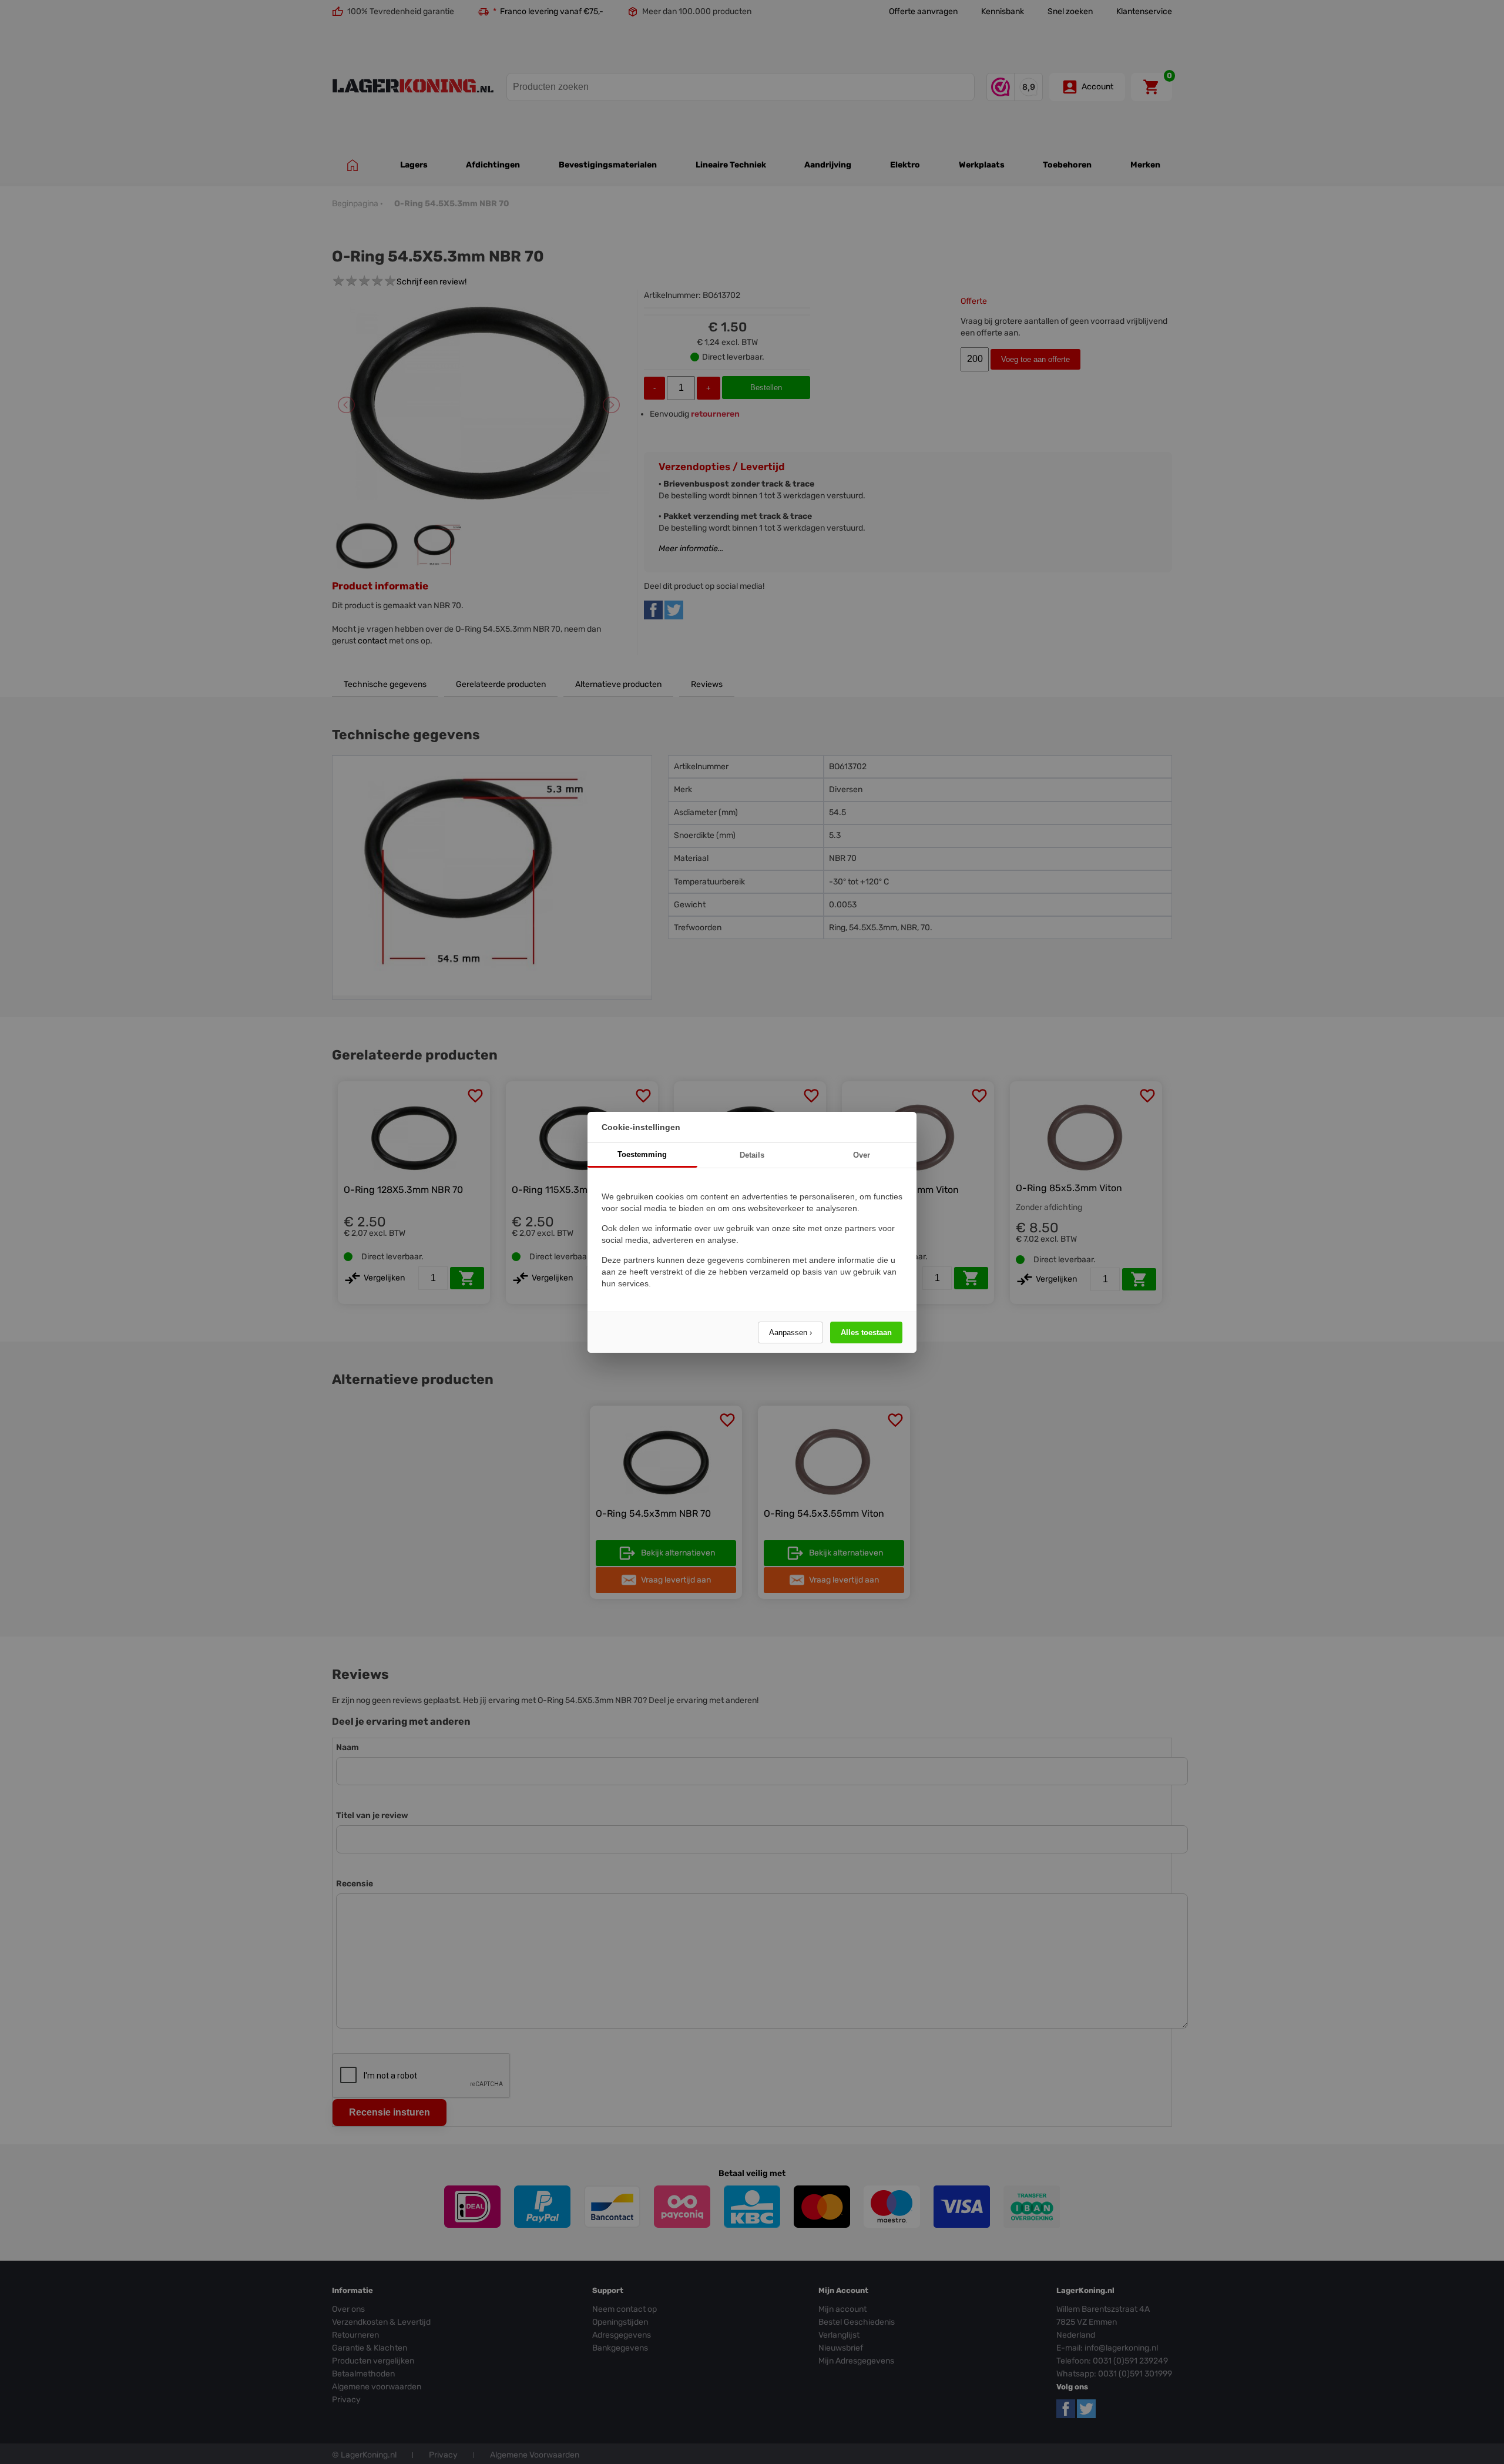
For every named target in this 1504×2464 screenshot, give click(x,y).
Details (752, 1155)
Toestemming (642, 1154)
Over (862, 1155)
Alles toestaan (866, 1332)
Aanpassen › (790, 1332)
